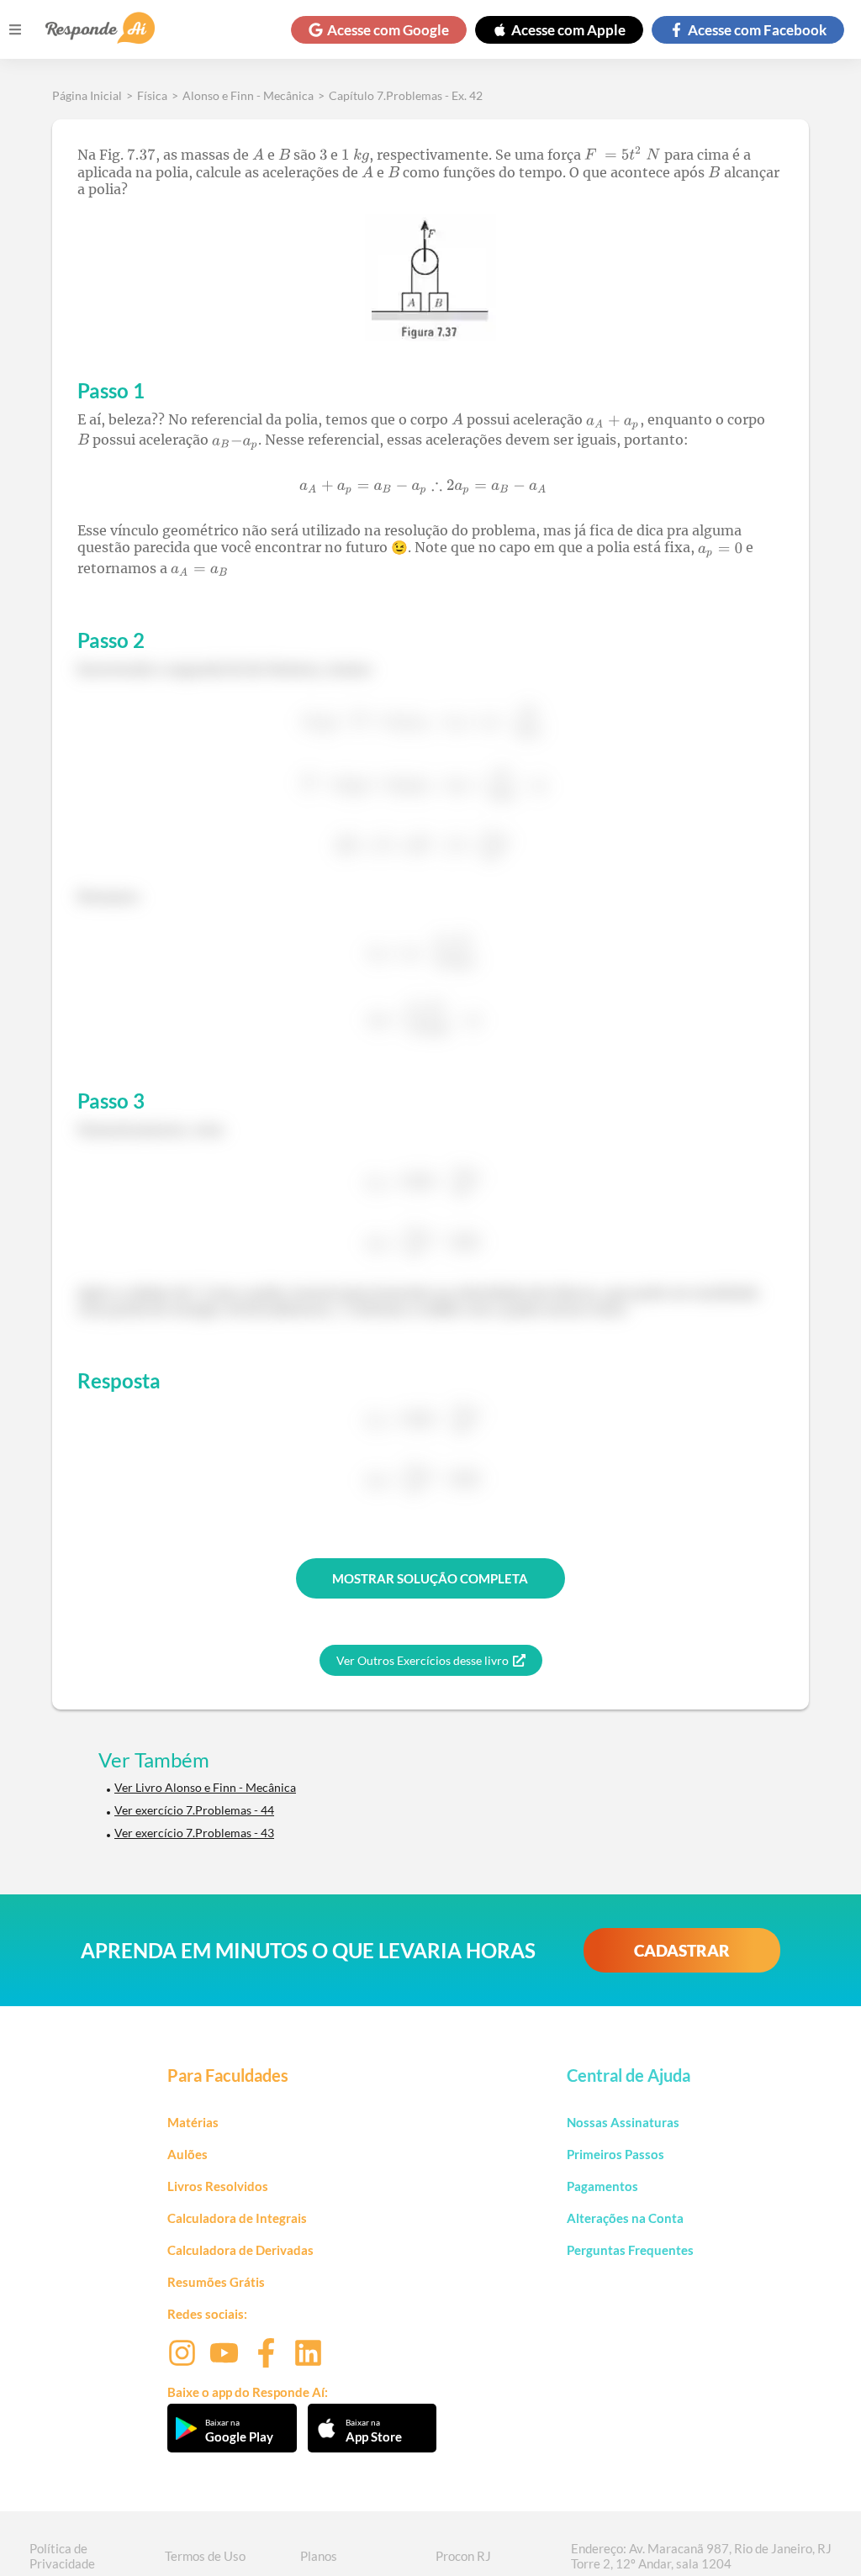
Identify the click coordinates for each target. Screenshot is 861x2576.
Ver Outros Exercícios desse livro (423, 1660)
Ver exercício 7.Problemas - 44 (194, 1810)
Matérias (193, 2122)
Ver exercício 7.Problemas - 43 (194, 1833)
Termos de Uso (205, 2556)
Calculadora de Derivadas (240, 2250)
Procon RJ (463, 2556)
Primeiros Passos (615, 2154)
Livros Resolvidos (218, 2186)
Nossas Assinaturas (623, 2122)
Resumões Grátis (216, 2282)
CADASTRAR (682, 1950)
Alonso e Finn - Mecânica (248, 95)
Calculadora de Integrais (237, 2218)
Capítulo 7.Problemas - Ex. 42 (406, 95)
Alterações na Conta (625, 2218)
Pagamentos (602, 2186)
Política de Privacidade (62, 2556)
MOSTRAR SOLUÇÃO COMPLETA (430, 1578)
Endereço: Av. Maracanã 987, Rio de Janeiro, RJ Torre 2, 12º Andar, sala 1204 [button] (701, 2556)
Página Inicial (87, 95)
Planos (319, 2556)
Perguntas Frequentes (630, 2250)
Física (152, 95)
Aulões (188, 2154)
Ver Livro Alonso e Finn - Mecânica (205, 1787)
